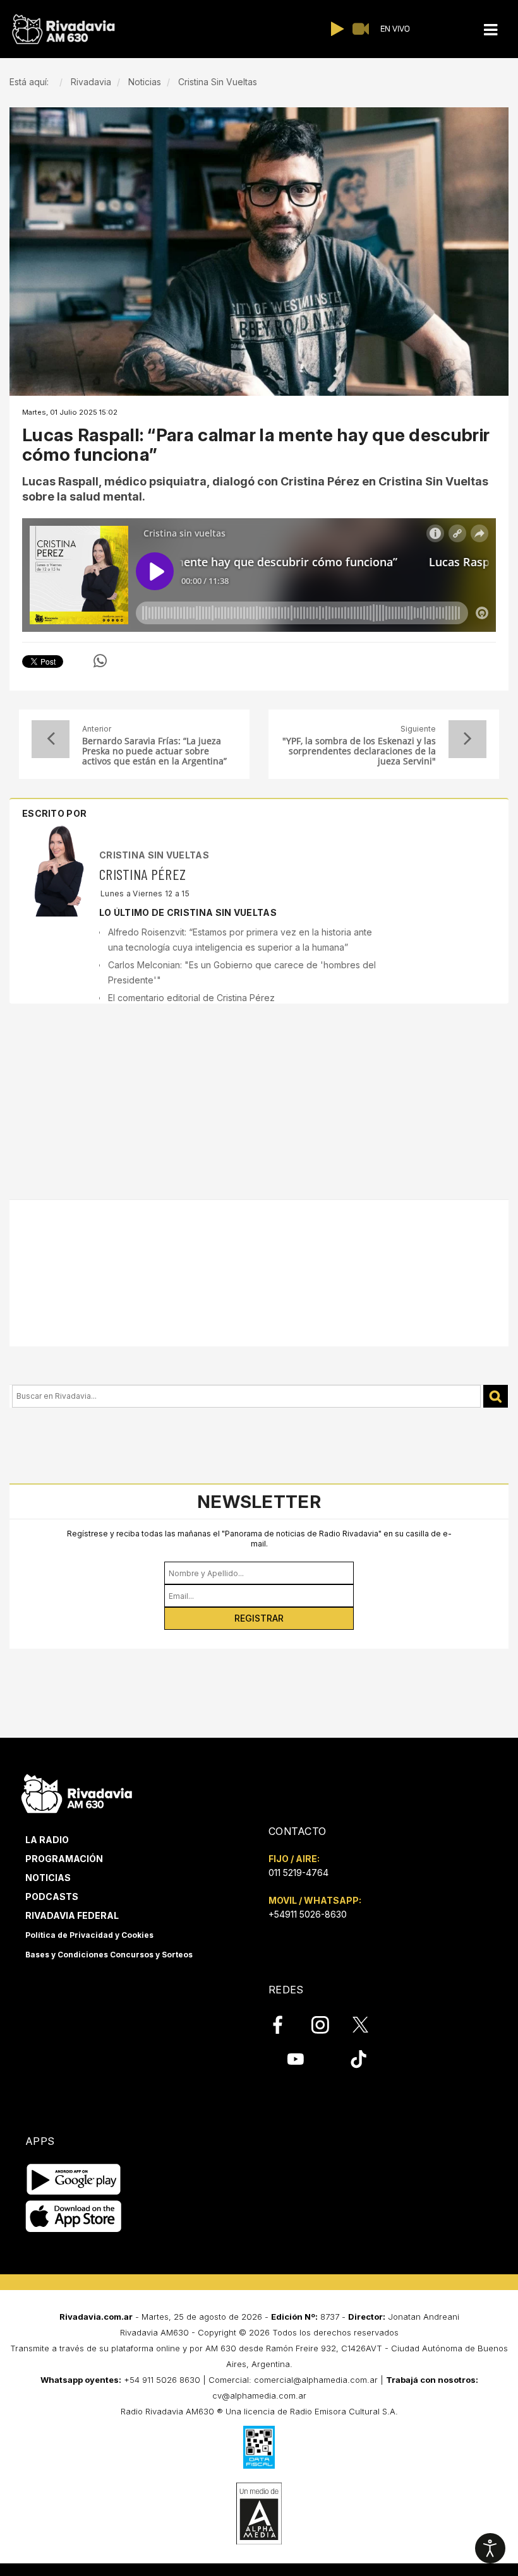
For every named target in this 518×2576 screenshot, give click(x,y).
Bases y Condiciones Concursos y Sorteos (109, 1955)
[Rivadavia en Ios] (74, 2217)
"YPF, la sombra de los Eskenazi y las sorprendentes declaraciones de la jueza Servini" (359, 751)
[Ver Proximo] (467, 739)
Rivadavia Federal (72, 1915)
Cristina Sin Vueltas (154, 855)
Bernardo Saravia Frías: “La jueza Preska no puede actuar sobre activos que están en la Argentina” (154, 751)
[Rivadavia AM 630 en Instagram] (327, 2024)
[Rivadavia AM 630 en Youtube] (295, 2059)
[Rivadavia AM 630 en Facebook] (285, 2024)
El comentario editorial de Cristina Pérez (191, 998)
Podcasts (52, 1896)
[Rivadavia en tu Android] (74, 2179)
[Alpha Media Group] (259, 2514)
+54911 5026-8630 (308, 1914)
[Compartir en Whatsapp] (100, 661)
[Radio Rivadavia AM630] (63, 29)
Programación (64, 1859)
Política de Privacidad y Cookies (89, 1935)
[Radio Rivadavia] (77, 1792)
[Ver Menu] (491, 30)
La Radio (47, 1840)
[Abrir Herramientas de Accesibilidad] (490, 2548)
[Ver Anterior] (51, 739)
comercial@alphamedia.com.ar (316, 2380)
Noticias (48, 1878)
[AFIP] (259, 2447)
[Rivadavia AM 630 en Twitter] (369, 2024)
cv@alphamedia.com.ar (259, 2395)
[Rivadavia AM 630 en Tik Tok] (358, 2059)
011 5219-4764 (298, 1873)
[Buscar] (496, 1397)
